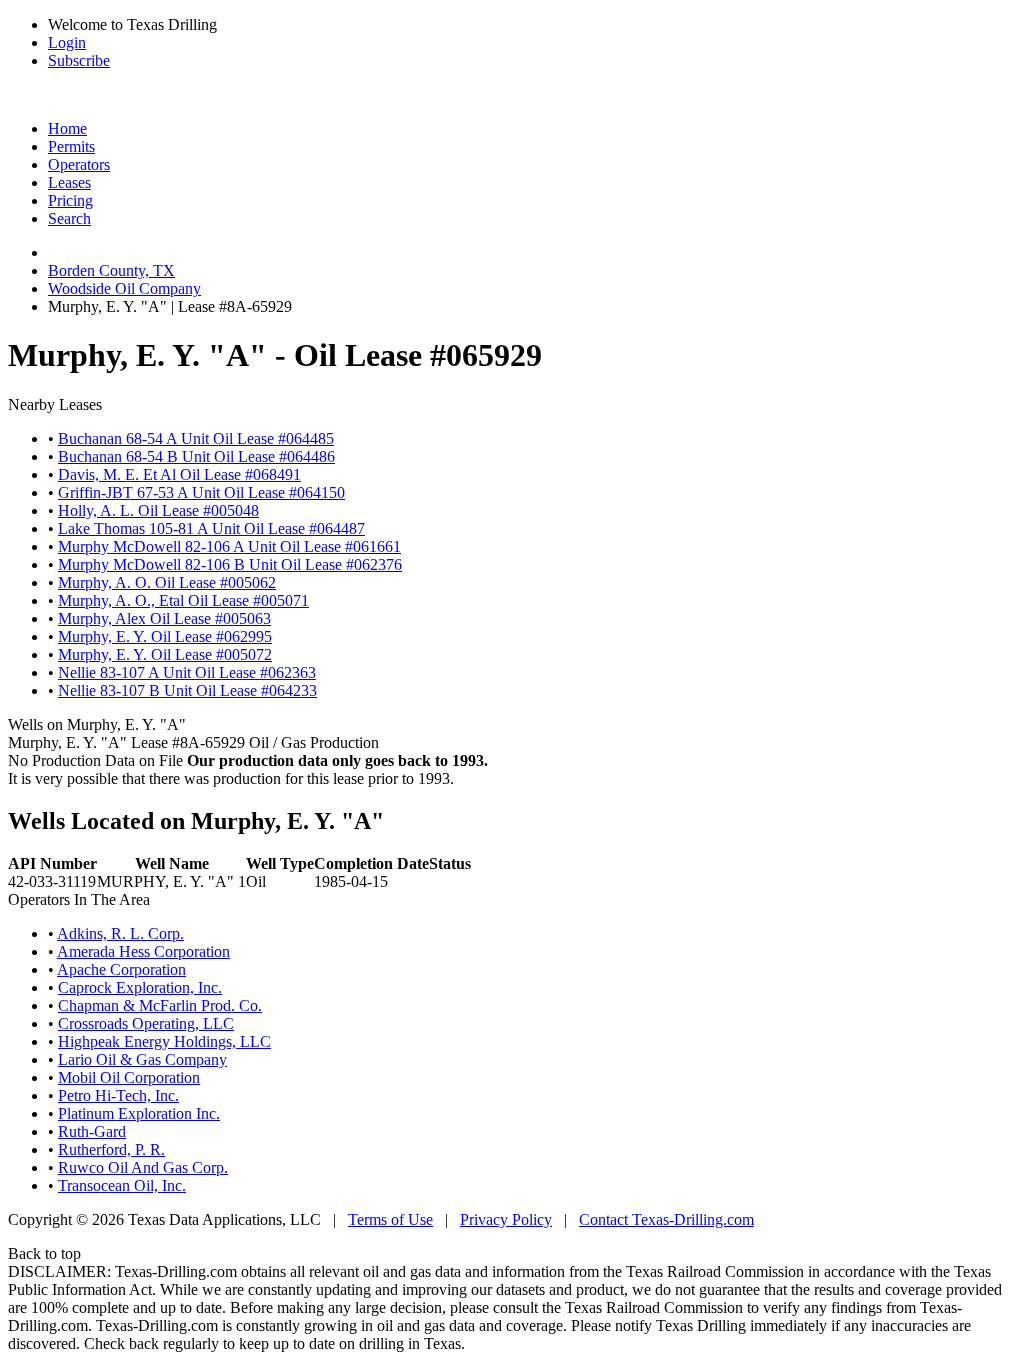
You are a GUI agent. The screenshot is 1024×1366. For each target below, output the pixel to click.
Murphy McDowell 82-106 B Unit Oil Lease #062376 (230, 564)
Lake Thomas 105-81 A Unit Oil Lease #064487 (211, 528)
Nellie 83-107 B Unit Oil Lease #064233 (187, 690)
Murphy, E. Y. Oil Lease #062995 (165, 636)
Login (67, 42)
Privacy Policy (506, 1219)
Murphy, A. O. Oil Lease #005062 (167, 582)
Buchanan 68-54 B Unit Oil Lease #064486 (196, 456)
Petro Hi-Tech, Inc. (118, 1095)
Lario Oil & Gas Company (142, 1059)
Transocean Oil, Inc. (122, 1185)
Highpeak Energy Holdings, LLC (164, 1041)
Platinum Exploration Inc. (139, 1113)
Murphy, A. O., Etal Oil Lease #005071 (183, 600)
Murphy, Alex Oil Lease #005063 (164, 618)
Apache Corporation (121, 969)
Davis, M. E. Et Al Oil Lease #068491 (179, 474)
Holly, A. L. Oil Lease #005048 (158, 510)
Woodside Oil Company (124, 288)
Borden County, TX (111, 270)
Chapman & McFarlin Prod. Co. (160, 1005)
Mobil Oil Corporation (129, 1077)
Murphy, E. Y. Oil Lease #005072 (165, 654)
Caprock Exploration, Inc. (140, 987)
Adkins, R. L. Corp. (120, 933)
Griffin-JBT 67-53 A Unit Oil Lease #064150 (201, 492)
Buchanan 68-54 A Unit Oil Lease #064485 (196, 438)
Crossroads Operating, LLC (146, 1023)
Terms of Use (390, 1219)
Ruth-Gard (92, 1131)
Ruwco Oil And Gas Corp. (143, 1167)
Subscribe (79, 60)
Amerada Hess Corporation (143, 951)
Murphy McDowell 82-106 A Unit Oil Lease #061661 (229, 546)
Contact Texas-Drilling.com (666, 1219)
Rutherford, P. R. (111, 1149)
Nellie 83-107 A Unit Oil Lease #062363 (187, 672)
